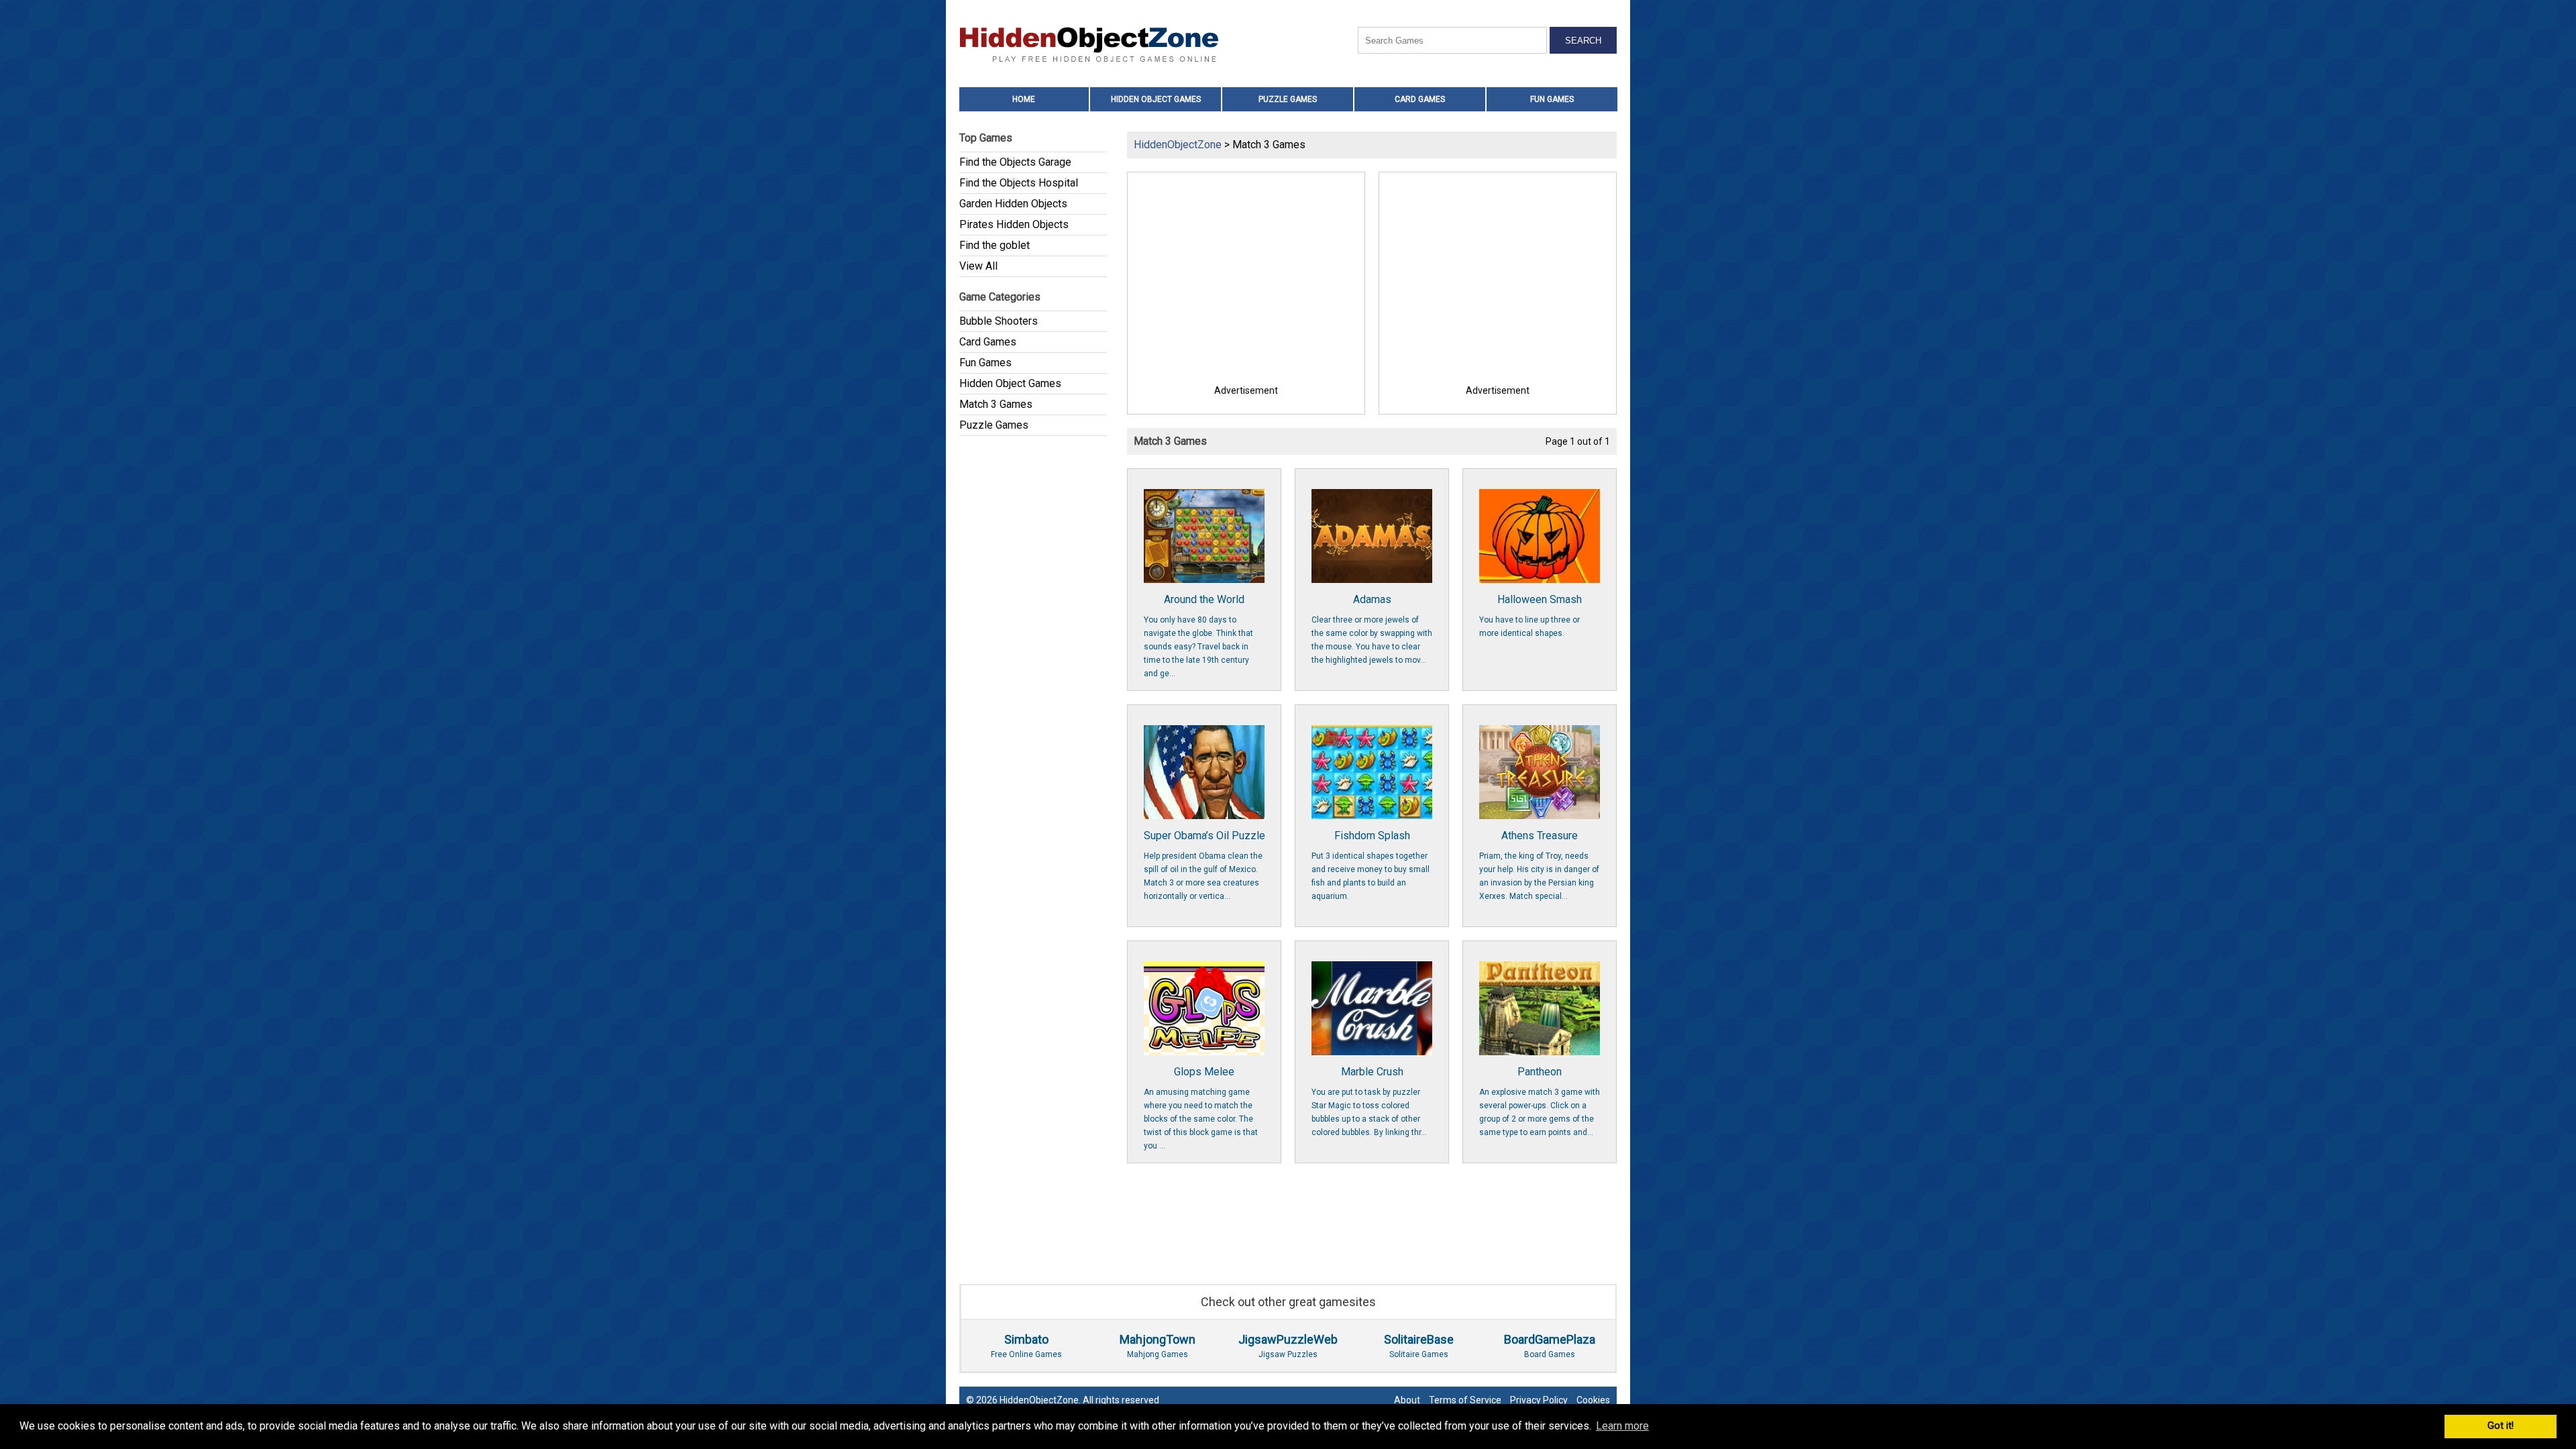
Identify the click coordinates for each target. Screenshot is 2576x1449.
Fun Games (1552, 99)
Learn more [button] (1622, 1426)
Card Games (1420, 99)
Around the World (1198, 636)
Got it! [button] (2501, 1426)
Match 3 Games (996, 404)
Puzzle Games (1288, 99)
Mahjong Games (1158, 1346)
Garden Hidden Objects (1013, 204)
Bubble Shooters (999, 321)
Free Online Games (1026, 1346)
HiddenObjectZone (1178, 145)
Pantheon (1540, 1101)
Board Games (1550, 1346)
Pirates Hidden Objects (1014, 224)
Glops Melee (1201, 1108)
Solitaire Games (1419, 1346)
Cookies (1593, 1400)
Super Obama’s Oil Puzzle (1204, 865)
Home (1024, 99)
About (1407, 1400)
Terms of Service (1465, 1400)
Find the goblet (995, 245)
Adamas (1372, 629)
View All (978, 266)
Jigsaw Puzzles (1288, 1346)
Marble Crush (1369, 1101)
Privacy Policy (1539, 1400)
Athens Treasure (1539, 865)
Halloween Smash (1531, 615)
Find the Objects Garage (1015, 162)
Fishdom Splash (1371, 865)
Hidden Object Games (1156, 99)
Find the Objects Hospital (1019, 183)
